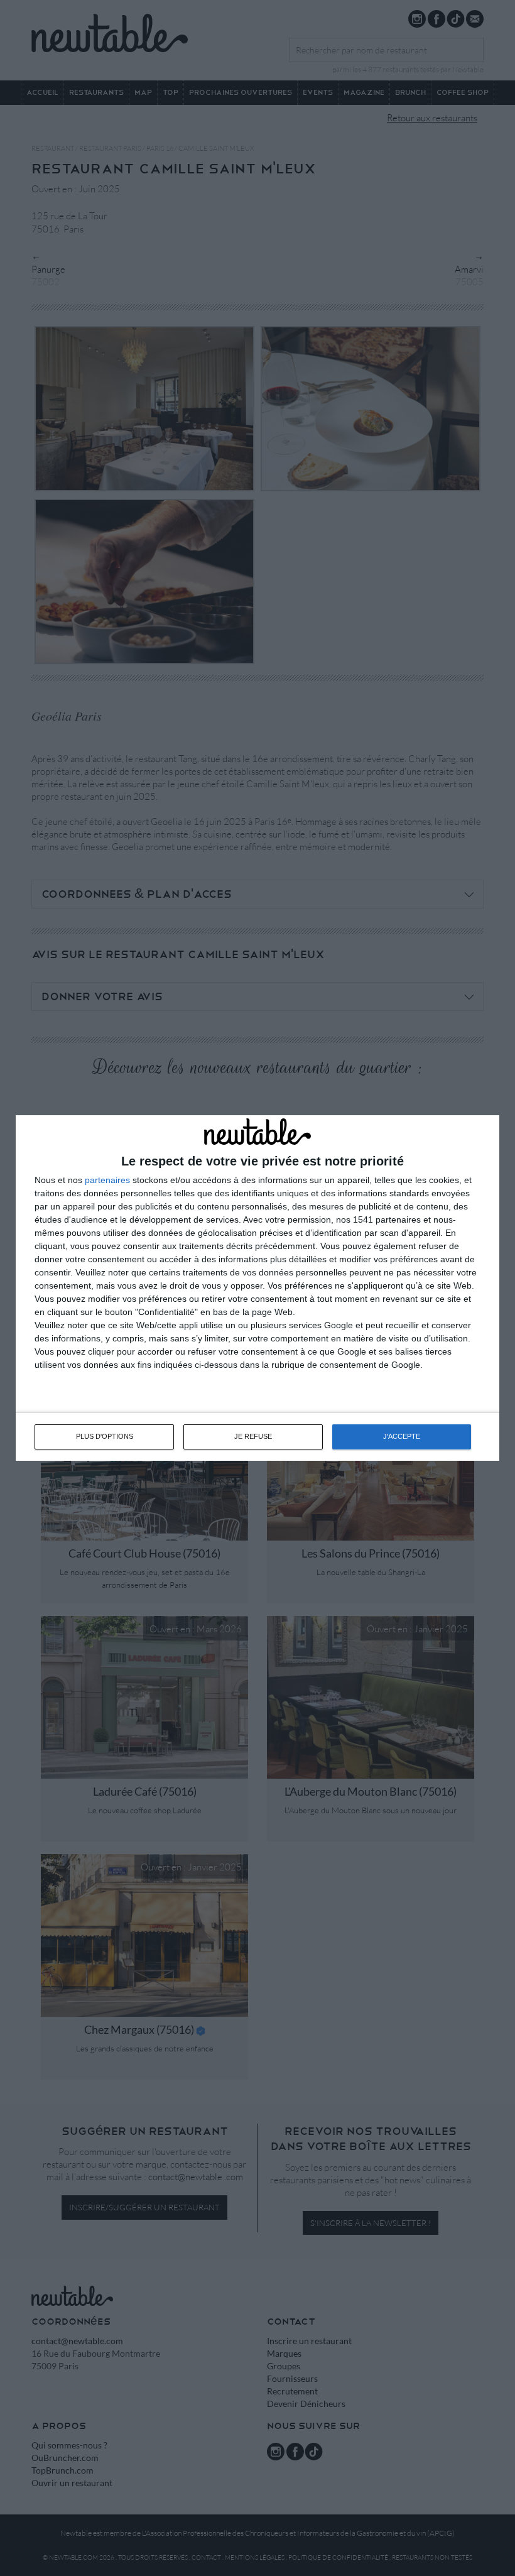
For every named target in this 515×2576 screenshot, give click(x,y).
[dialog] (257, 1288)
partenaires (107, 1180)
